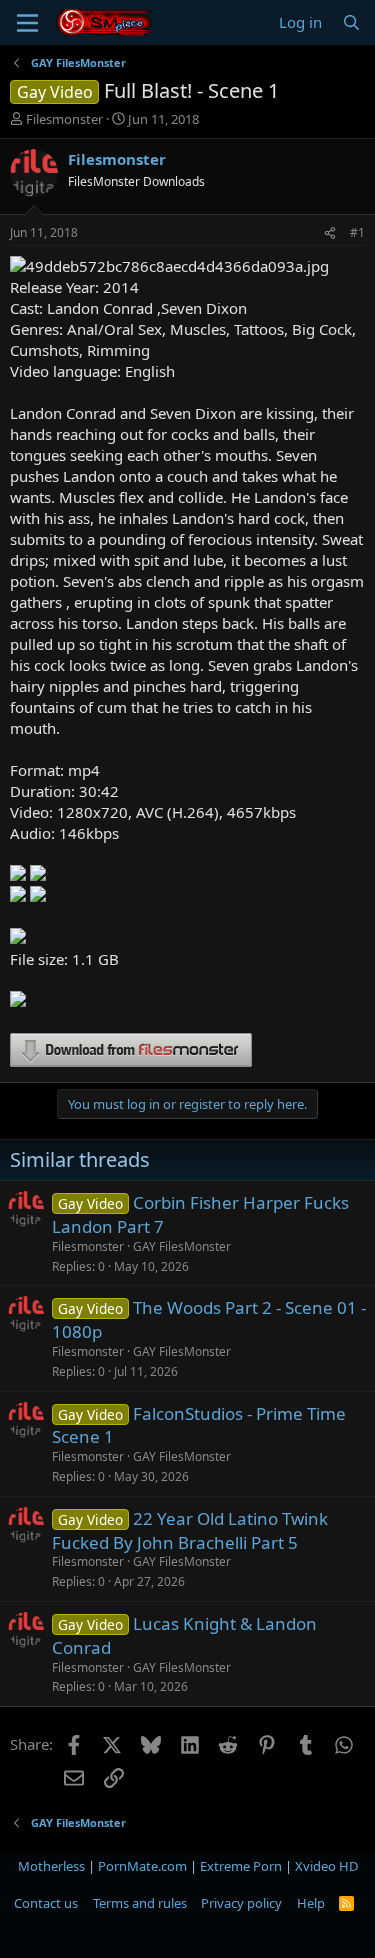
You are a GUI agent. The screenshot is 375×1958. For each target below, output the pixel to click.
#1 (357, 232)
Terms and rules (140, 1903)
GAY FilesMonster (182, 1246)
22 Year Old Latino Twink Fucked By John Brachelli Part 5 (190, 1530)
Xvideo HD (326, 1866)
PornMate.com (142, 1866)
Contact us (46, 1903)
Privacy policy (241, 1903)
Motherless (51, 1866)
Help (311, 1903)
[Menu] (27, 23)
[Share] (330, 233)
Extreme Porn (241, 1866)
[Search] (351, 22)
